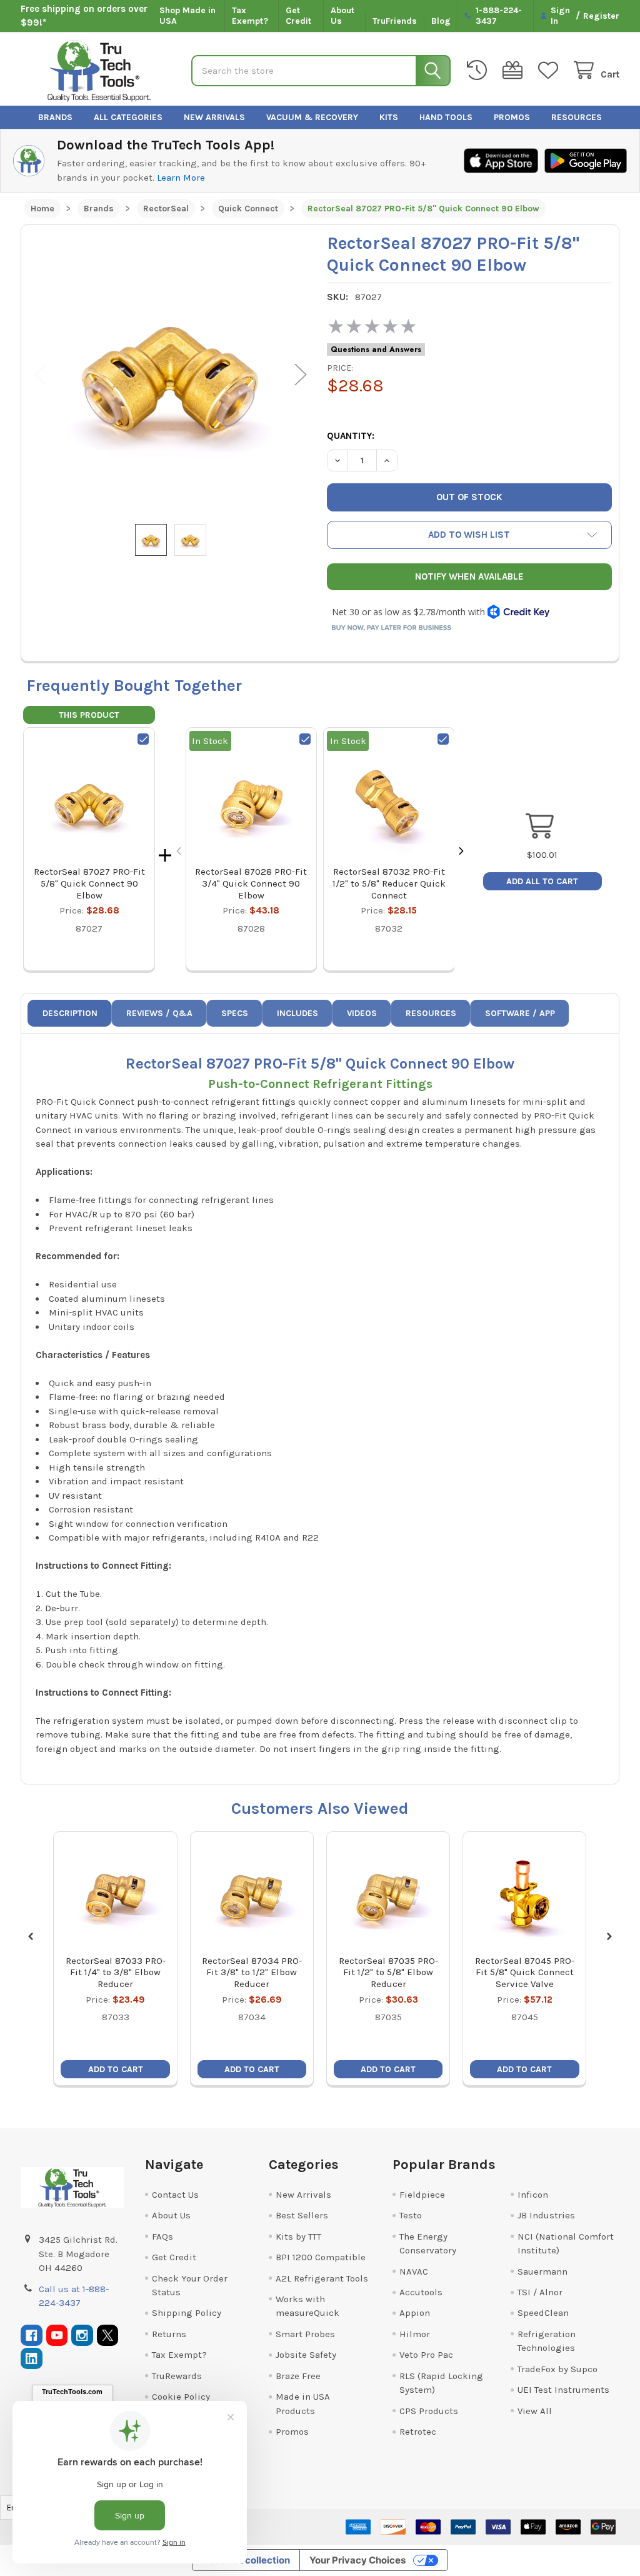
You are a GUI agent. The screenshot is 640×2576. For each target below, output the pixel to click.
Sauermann (542, 2272)
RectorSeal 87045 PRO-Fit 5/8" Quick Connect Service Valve (525, 1973)
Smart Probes (305, 2334)
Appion (415, 2313)
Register (601, 16)
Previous (41, 375)
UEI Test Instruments (563, 2390)
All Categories (128, 117)
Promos (512, 117)
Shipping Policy (187, 2313)
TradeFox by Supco (557, 2369)
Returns (169, 2334)
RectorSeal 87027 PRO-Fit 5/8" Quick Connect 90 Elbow (89, 883)
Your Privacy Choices (357, 2560)
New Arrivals (214, 117)
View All (535, 2411)
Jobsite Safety (306, 2355)
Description (70, 1013)
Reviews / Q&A (159, 1013)
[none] (171, 375)
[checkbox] (143, 739)
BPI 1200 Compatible (321, 2257)
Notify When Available (469, 576)
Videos (362, 1013)
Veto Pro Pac (426, 2355)
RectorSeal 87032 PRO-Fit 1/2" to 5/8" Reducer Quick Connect (389, 883)
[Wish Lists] (551, 70)
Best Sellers (302, 2215)
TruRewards (177, 2376)
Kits (389, 117)
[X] (108, 2336)
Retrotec (418, 2432)
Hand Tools (446, 117)
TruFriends (395, 21)
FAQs (162, 2236)
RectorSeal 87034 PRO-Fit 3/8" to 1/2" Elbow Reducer (252, 1973)
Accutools (421, 2292)
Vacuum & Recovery (312, 117)
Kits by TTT (298, 2236)
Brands (55, 117)
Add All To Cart (542, 881)
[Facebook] (32, 2336)
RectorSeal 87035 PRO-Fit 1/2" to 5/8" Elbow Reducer (388, 1973)
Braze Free (298, 2376)
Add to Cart (116, 2069)
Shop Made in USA (187, 16)
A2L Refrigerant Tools (322, 2278)
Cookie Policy (181, 2397)
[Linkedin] (32, 2359)
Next (301, 375)
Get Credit (298, 16)
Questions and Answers (376, 350)
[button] (469, 535)
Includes (297, 1013)
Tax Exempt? (250, 16)
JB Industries (546, 2215)
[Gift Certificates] (515, 70)
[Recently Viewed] (479, 70)
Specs (235, 1013)
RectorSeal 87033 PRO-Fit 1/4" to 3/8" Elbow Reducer (116, 1973)
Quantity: (351, 436)
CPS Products (429, 2411)
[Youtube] (57, 2336)
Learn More (181, 178)
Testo (411, 2215)
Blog (441, 21)
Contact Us (175, 2195)
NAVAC (414, 2272)
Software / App (520, 1013)
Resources (577, 117)
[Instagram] (82, 2336)
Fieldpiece (422, 2195)
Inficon (533, 2195)
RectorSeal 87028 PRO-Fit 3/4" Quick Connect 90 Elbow (251, 883)
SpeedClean (543, 2313)
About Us (342, 16)
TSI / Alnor (540, 2292)
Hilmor (415, 2334)
